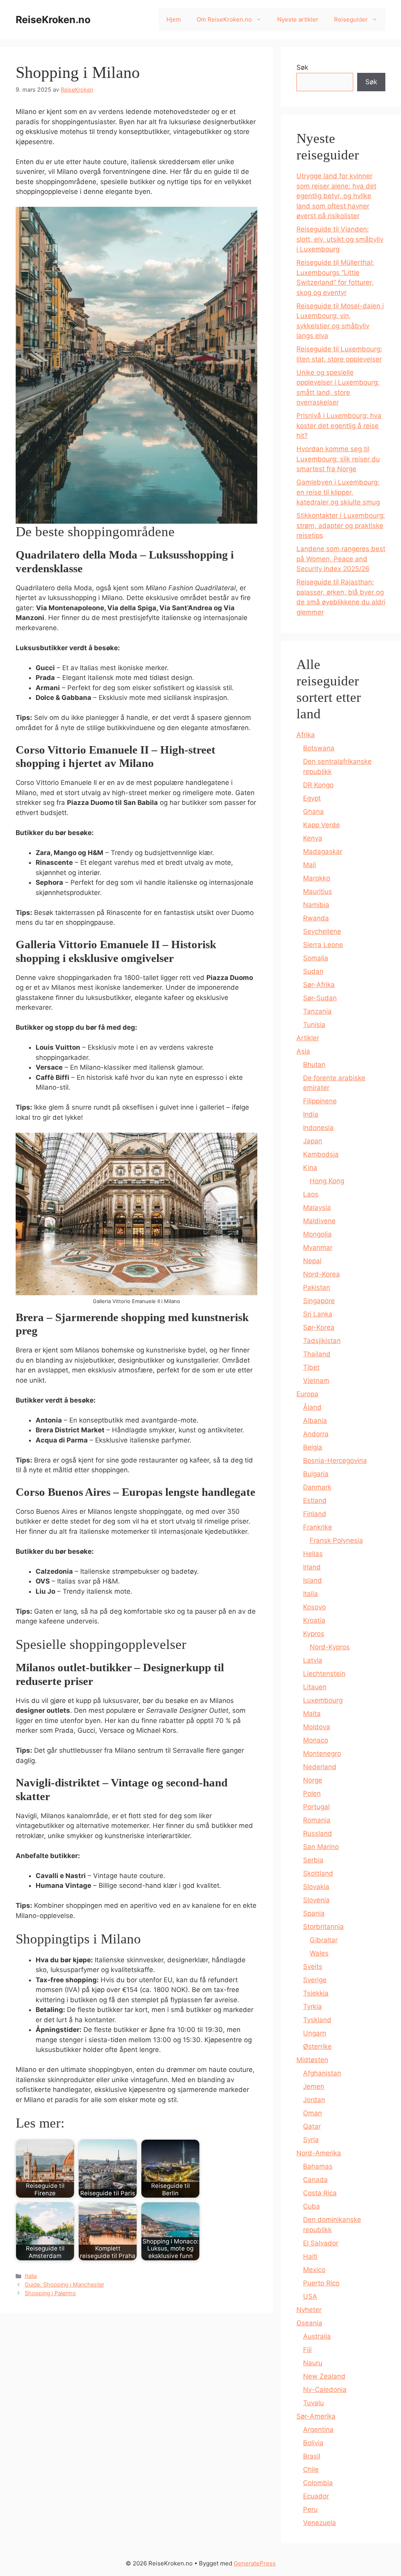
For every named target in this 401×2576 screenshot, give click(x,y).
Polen (312, 1793)
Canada (315, 2180)
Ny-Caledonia (325, 2390)
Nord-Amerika (319, 2153)
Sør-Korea (319, 1327)
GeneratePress (255, 2563)
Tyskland (317, 2020)
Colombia (318, 2483)
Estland (315, 1500)
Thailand (317, 1354)
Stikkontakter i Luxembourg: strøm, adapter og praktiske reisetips (341, 525)
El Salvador (321, 2243)
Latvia (313, 1660)
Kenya (313, 838)
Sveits (313, 1967)
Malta (312, 1714)
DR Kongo (318, 785)
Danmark (317, 1487)
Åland (312, 1407)
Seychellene (322, 931)
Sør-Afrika (319, 985)
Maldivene (319, 1221)
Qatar (312, 2126)
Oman (312, 2113)
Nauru (313, 2363)
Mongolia (317, 1234)
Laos (311, 1194)
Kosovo (314, 1607)
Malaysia (317, 1208)
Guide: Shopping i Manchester (64, 2284)
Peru (310, 2509)
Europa (307, 1394)
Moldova (317, 1727)
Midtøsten (312, 2060)
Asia (303, 1051)
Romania (317, 1820)
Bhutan (314, 1065)
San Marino (321, 1847)
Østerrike (317, 2046)
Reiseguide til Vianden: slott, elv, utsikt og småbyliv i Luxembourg (340, 239)
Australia (317, 2336)
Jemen (314, 2086)
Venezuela (320, 2523)
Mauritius (318, 891)
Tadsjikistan (322, 1341)
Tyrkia (312, 2007)
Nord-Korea (322, 1274)
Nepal (312, 1261)
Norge (313, 1780)
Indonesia (318, 1128)
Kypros (314, 1634)
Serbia (313, 1860)
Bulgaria (316, 1474)
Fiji (307, 2350)
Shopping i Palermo (50, 2293)
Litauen (315, 1687)
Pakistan (317, 1287)
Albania (315, 1421)
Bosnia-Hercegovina (335, 1461)
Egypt (312, 798)
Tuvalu (313, 2403)
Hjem (174, 19)
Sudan (313, 971)
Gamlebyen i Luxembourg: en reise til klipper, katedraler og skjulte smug (338, 492)
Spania (314, 1913)
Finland (315, 1514)
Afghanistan (322, 2073)
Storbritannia (323, 1927)
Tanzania (317, 1011)
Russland (318, 1833)
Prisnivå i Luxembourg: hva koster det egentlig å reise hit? (339, 426)
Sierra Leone (323, 945)
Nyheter (309, 2310)
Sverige (315, 1980)
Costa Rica (320, 2193)
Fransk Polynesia (336, 1540)
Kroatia (314, 1620)
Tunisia (314, 1025)
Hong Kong (327, 1181)
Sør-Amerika (316, 2416)
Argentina (318, 2430)
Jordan (314, 2100)
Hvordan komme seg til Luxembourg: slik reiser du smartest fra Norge (338, 459)
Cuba (312, 2206)
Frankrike (318, 1527)
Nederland (320, 1767)
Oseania (309, 2323)
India (311, 1114)
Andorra (316, 1434)
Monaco (316, 1740)
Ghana (313, 812)
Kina (310, 1168)
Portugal (316, 1807)
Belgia (313, 1447)
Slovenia (316, 1900)
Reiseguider (351, 19)
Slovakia (316, 1887)
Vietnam (316, 1381)
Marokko (317, 878)
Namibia (316, 905)
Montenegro (322, 1753)
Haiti (310, 2256)
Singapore (319, 1301)
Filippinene (320, 1101)
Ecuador (316, 2496)
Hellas (313, 1554)
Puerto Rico (321, 2283)
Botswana (319, 748)
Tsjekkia (316, 1993)
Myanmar (318, 1247)
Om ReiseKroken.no (224, 19)
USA (310, 2296)
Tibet (311, 1367)
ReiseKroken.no (53, 20)
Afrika (306, 735)
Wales (319, 1953)
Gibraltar (324, 1940)
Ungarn (315, 2033)
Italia (31, 2276)
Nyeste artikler (298, 19)
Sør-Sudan (320, 998)
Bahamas (318, 2166)
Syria (311, 2140)
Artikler (308, 1038)
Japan (313, 1141)
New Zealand (324, 2376)
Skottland (318, 1873)
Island (312, 1580)
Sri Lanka (318, 1314)
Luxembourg (323, 1700)
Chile (311, 2469)
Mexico (314, 2270)
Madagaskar (323, 851)
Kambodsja (321, 1154)
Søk (302, 67)
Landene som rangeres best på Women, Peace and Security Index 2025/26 (341, 559)
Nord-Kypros (330, 1647)
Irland (312, 1567)
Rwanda (316, 918)
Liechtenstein (324, 1674)
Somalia (316, 958)
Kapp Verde (322, 825)
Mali (310, 865)
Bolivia (313, 2443)
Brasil (312, 2456)
